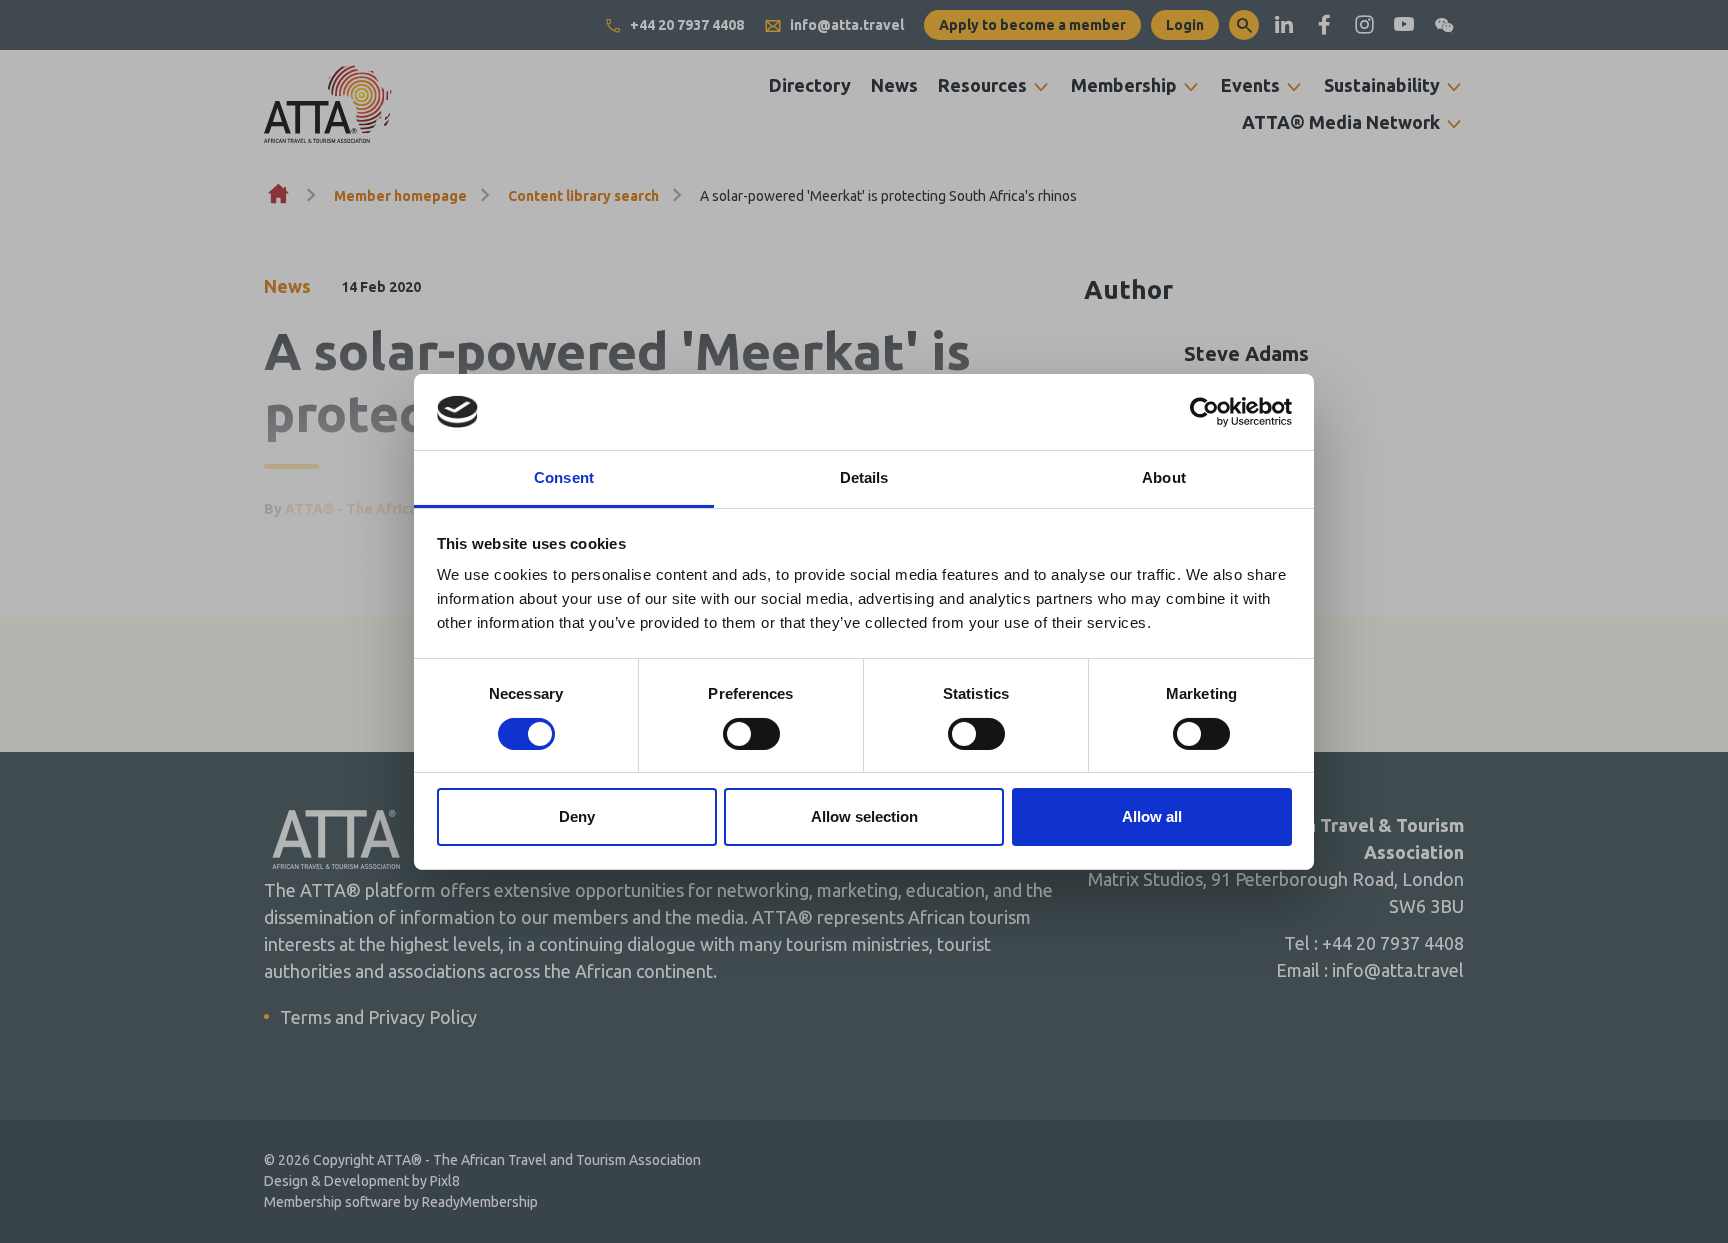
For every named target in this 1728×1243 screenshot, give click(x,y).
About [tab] (1164, 477)
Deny (577, 816)
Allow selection (864, 816)
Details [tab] (864, 477)
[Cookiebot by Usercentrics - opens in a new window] (1204, 412)
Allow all (1152, 816)
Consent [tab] (564, 477)
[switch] (751, 734)
